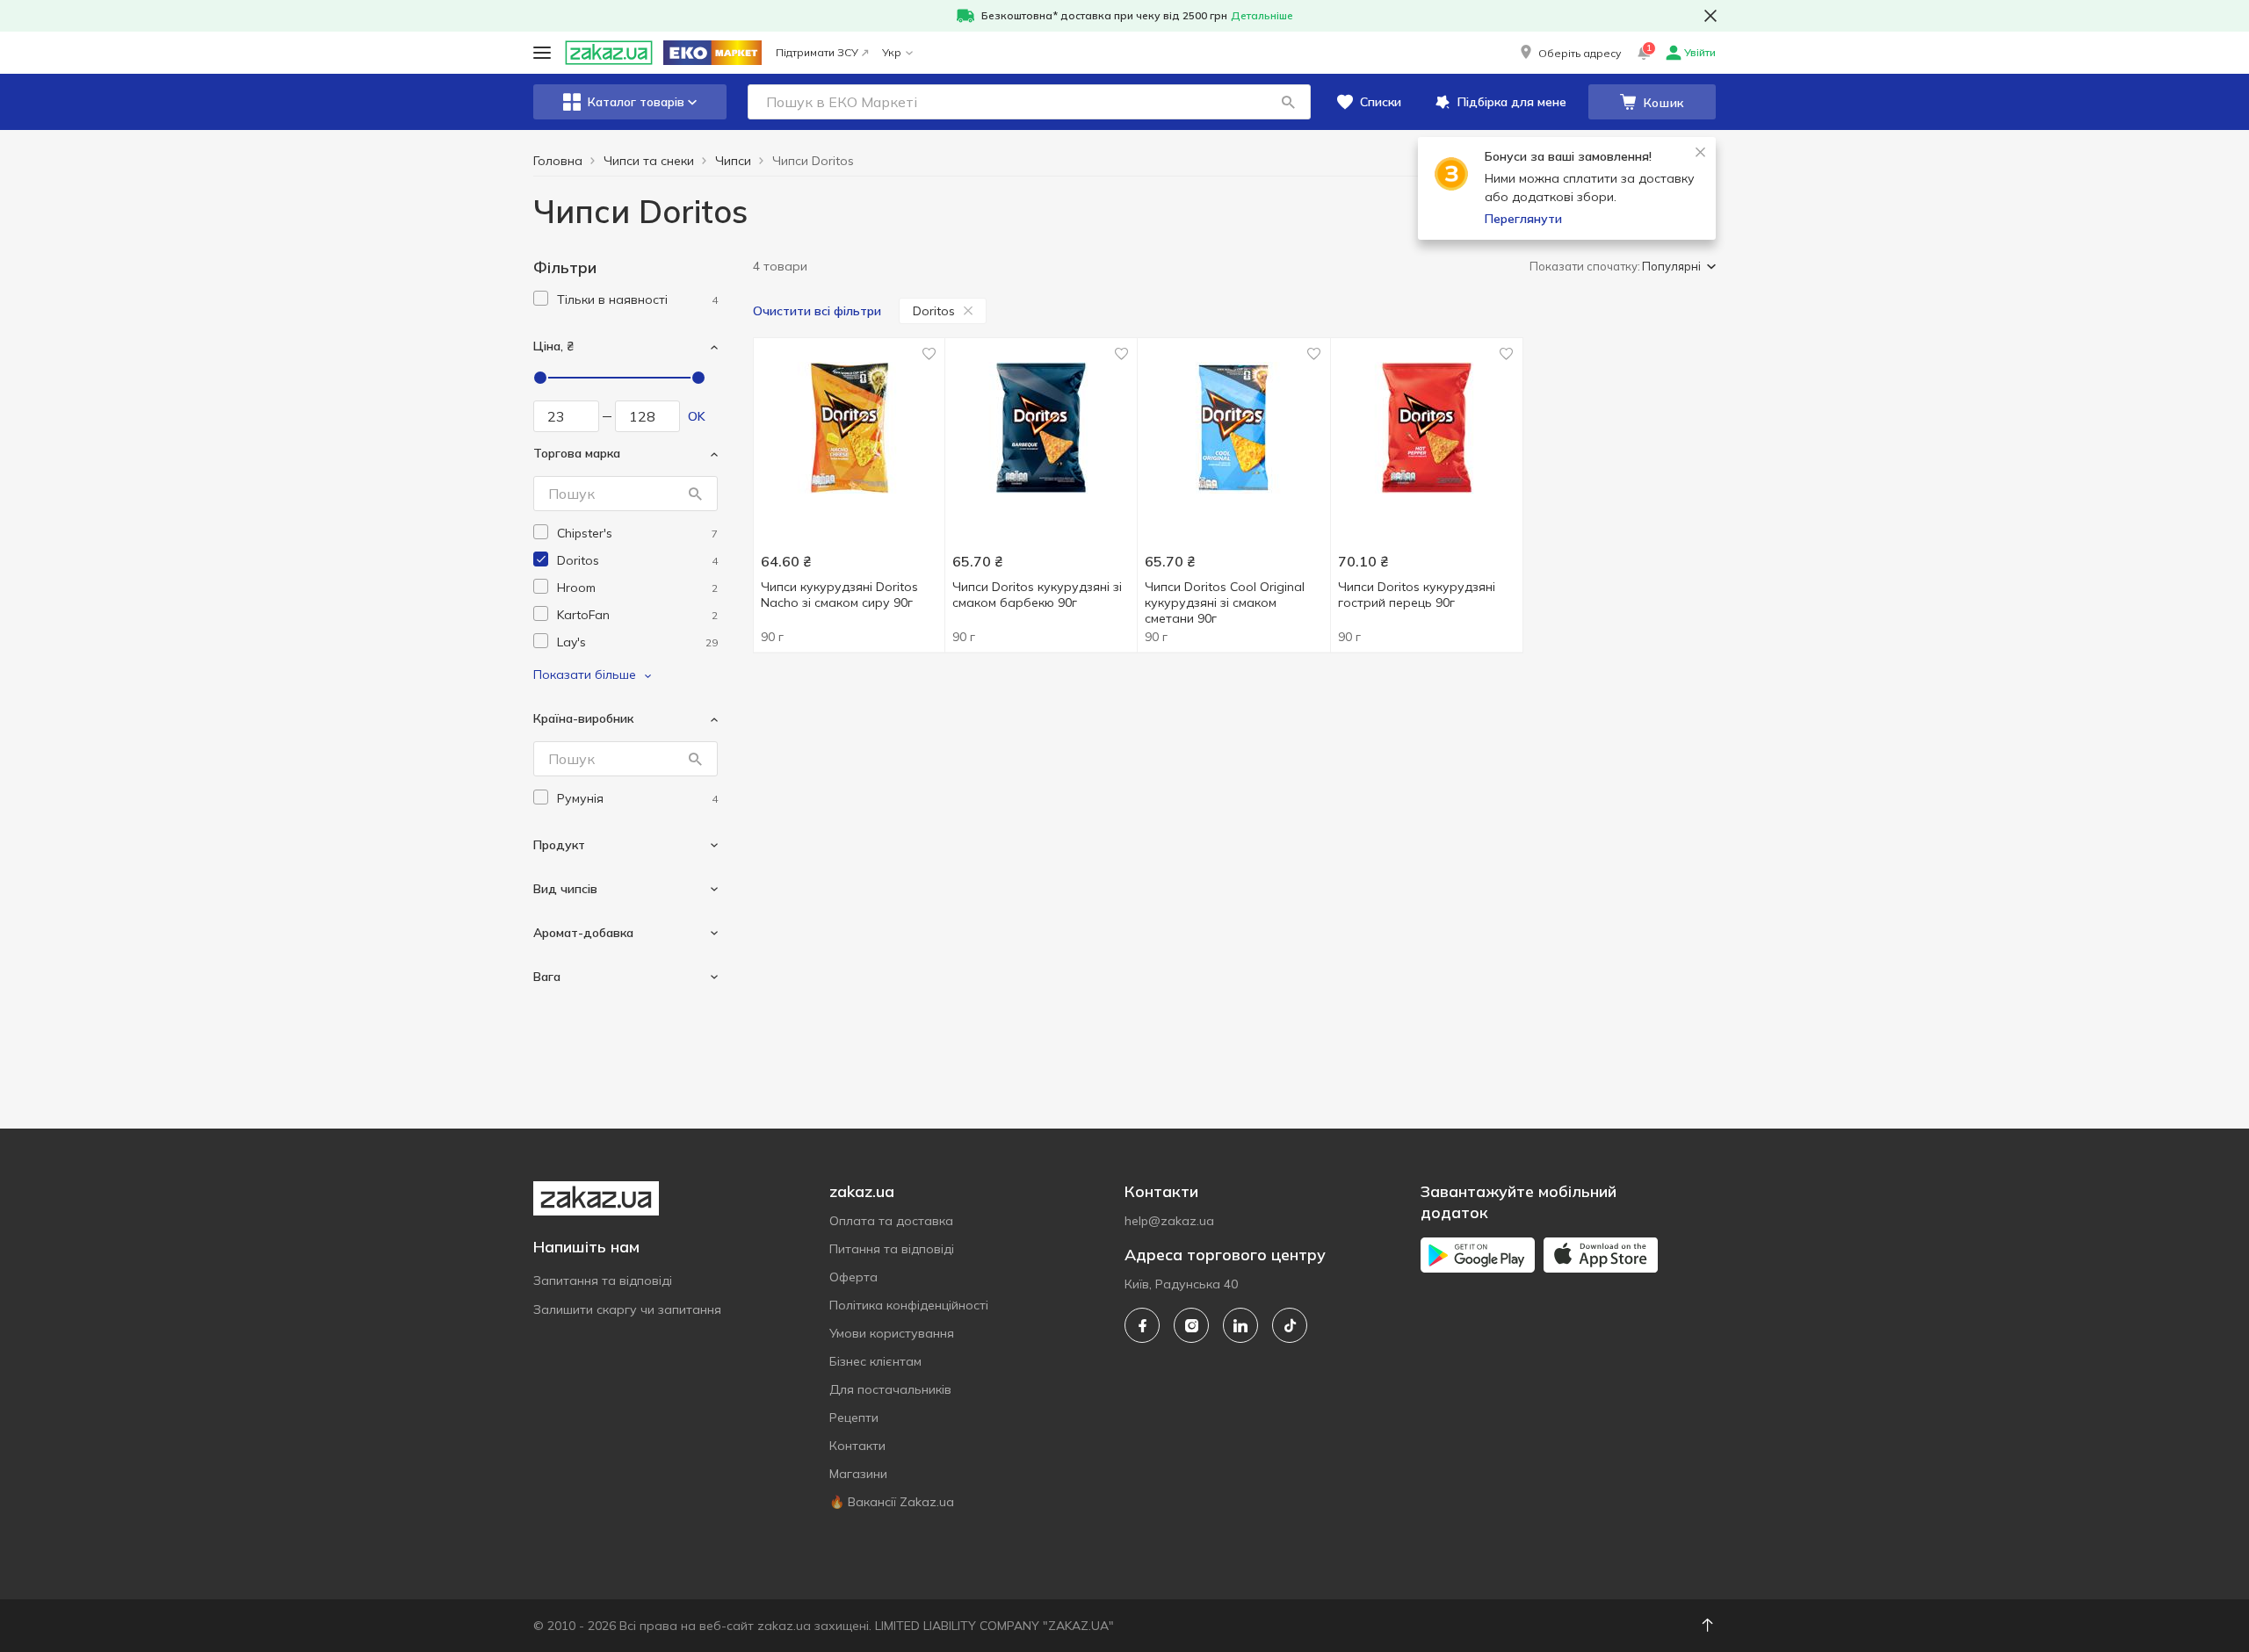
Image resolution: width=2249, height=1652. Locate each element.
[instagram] (1191, 1325)
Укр (892, 52)
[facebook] (1142, 1325)
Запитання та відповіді (603, 1280)
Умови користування (892, 1333)
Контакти (857, 1446)
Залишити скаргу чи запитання (627, 1309)
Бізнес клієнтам (875, 1361)
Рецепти (854, 1418)
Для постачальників (890, 1389)
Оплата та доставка (891, 1221)
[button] (1569, 53)
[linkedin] (1240, 1325)
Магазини (858, 1474)
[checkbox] (541, 298)
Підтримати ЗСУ (817, 52)
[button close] (1710, 16)
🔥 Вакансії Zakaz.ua (892, 1502)
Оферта (853, 1277)
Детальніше (1262, 15)
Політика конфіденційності (909, 1305)
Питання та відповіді (892, 1249)
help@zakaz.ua (1169, 1221)
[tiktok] (1290, 1325)
